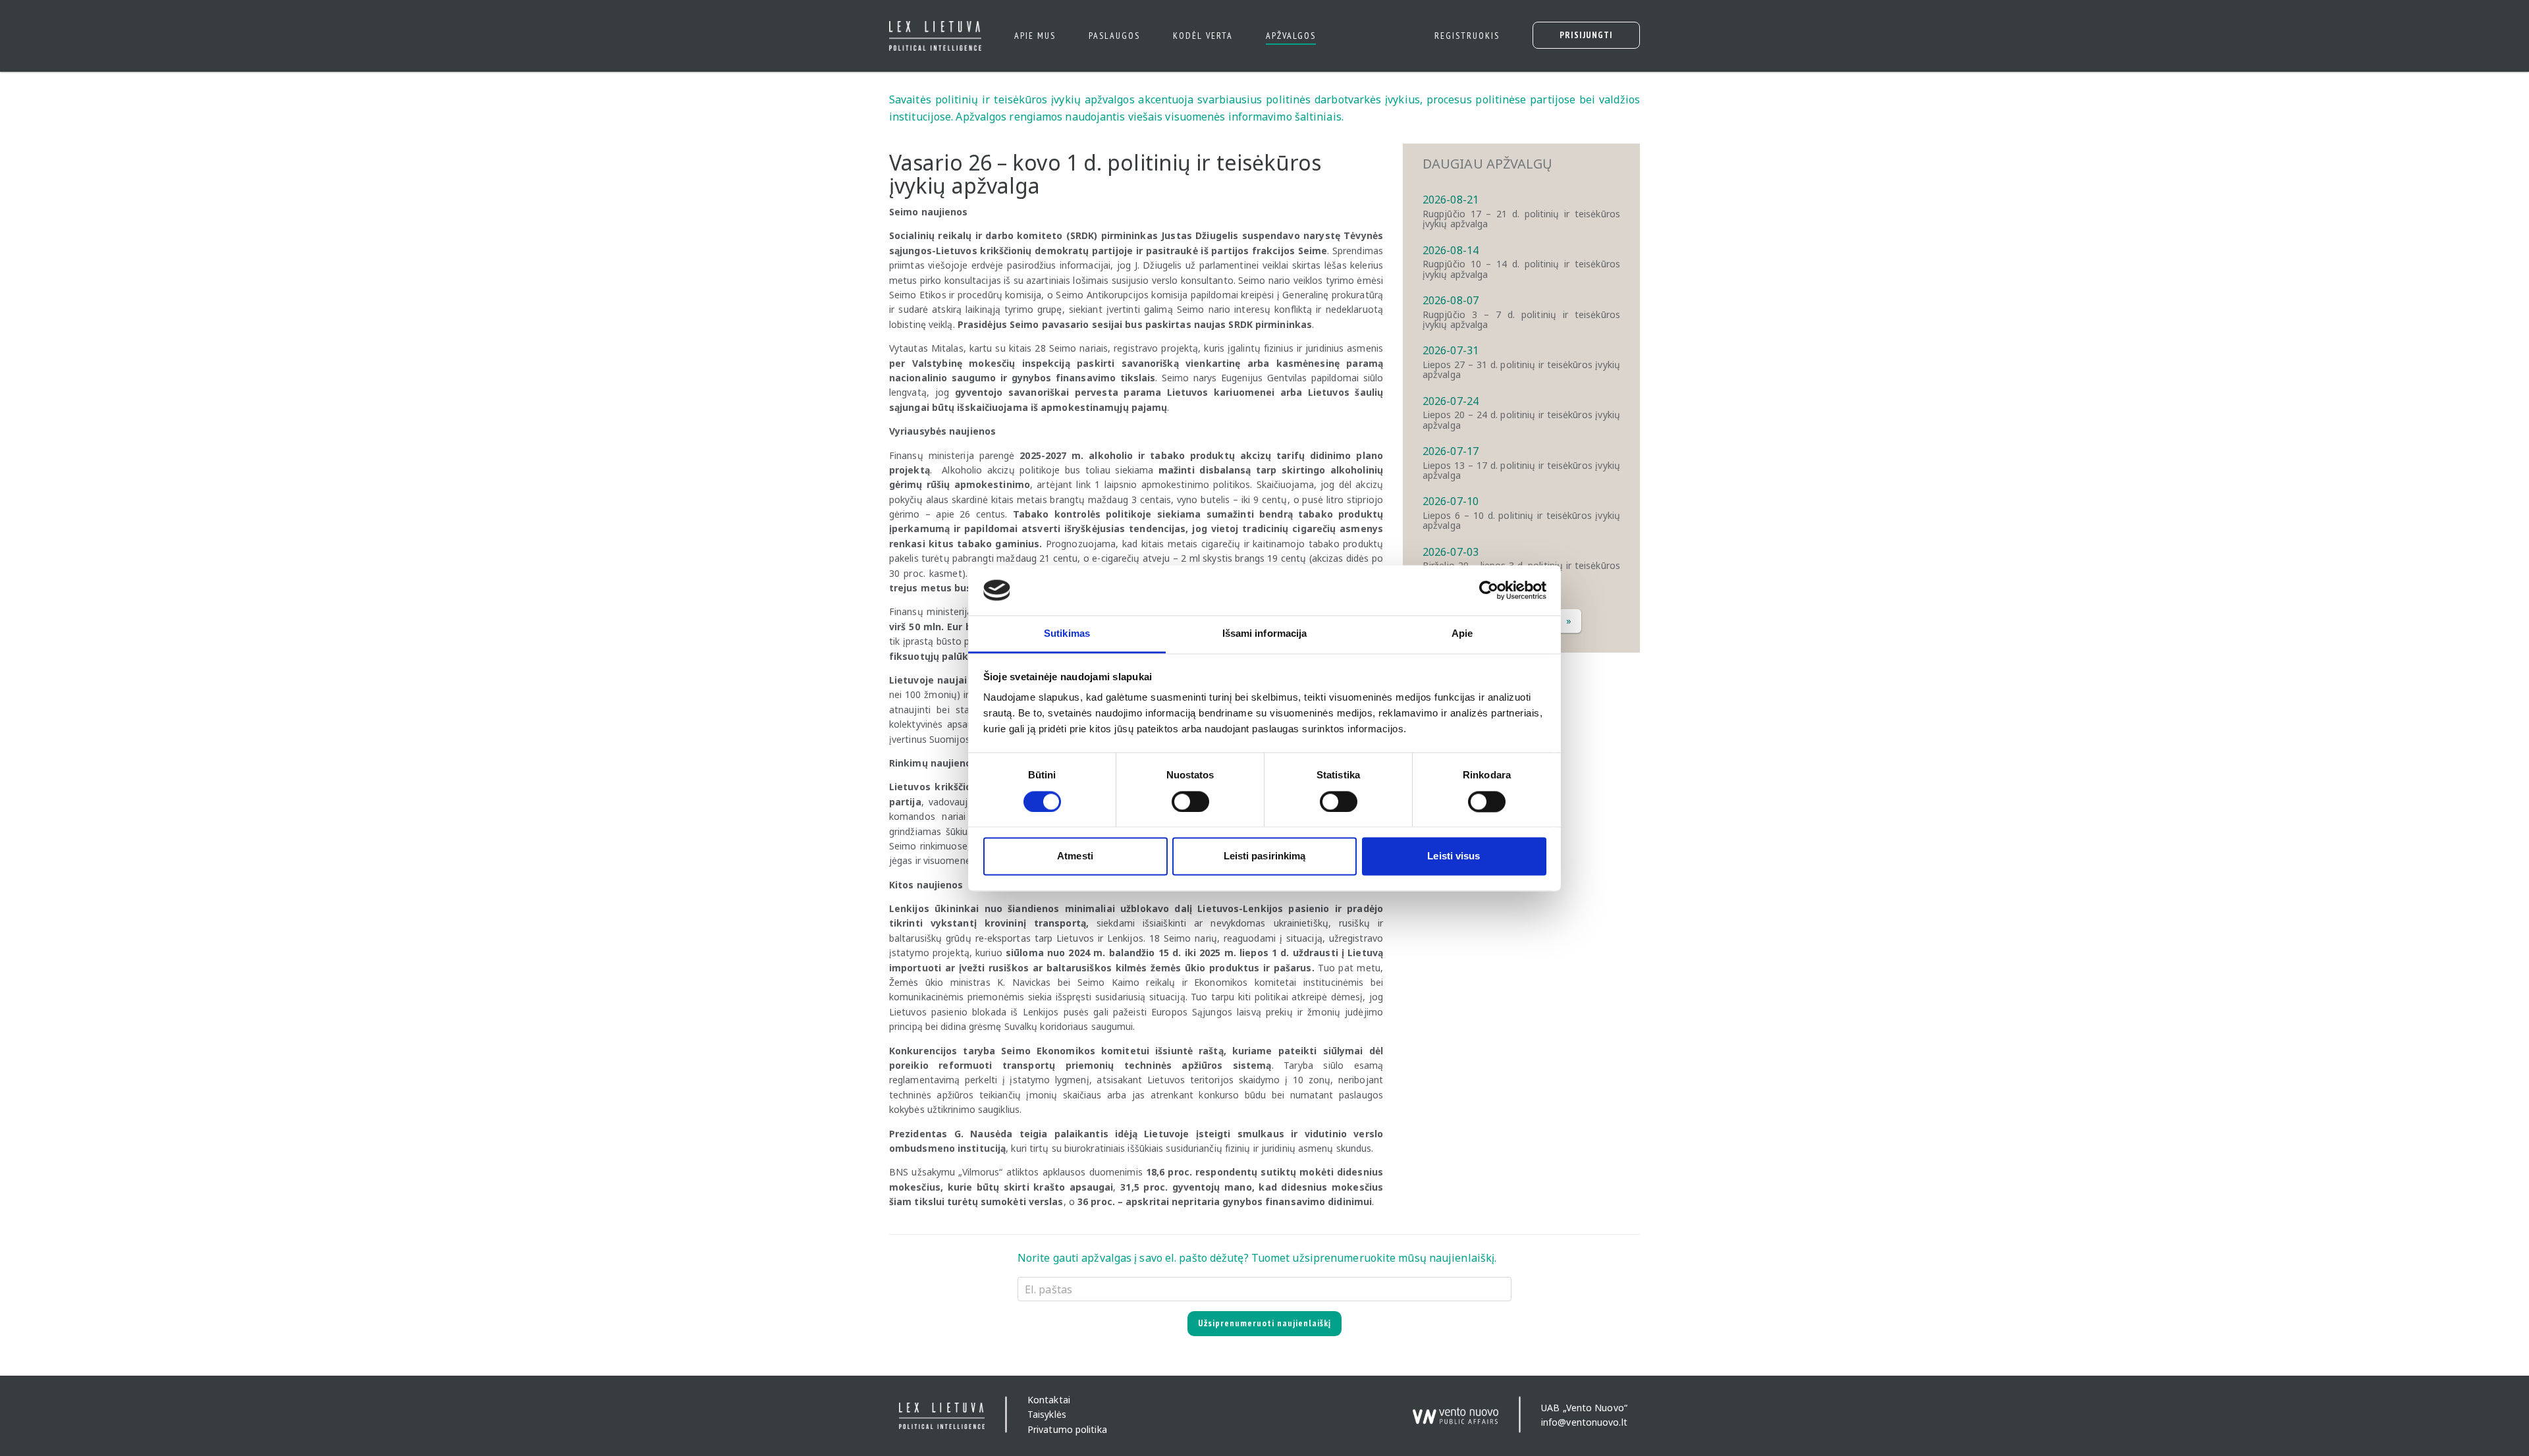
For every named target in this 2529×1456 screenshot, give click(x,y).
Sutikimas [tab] (1067, 634)
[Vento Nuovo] (1455, 1410)
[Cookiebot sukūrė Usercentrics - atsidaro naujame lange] (1489, 590)
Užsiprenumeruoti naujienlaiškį (1264, 1323)
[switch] (1190, 801)
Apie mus (1035, 36)
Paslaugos (1114, 36)
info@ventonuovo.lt (1584, 1422)
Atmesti (1075, 856)
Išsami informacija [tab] (1265, 634)
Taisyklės (1047, 1415)
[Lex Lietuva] (930, 36)
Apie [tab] (1462, 634)
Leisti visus (1454, 856)
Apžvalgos (1291, 36)
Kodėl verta (1203, 36)
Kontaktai (1049, 1400)
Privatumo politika (1067, 1429)
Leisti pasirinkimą (1265, 856)
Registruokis (1467, 36)
